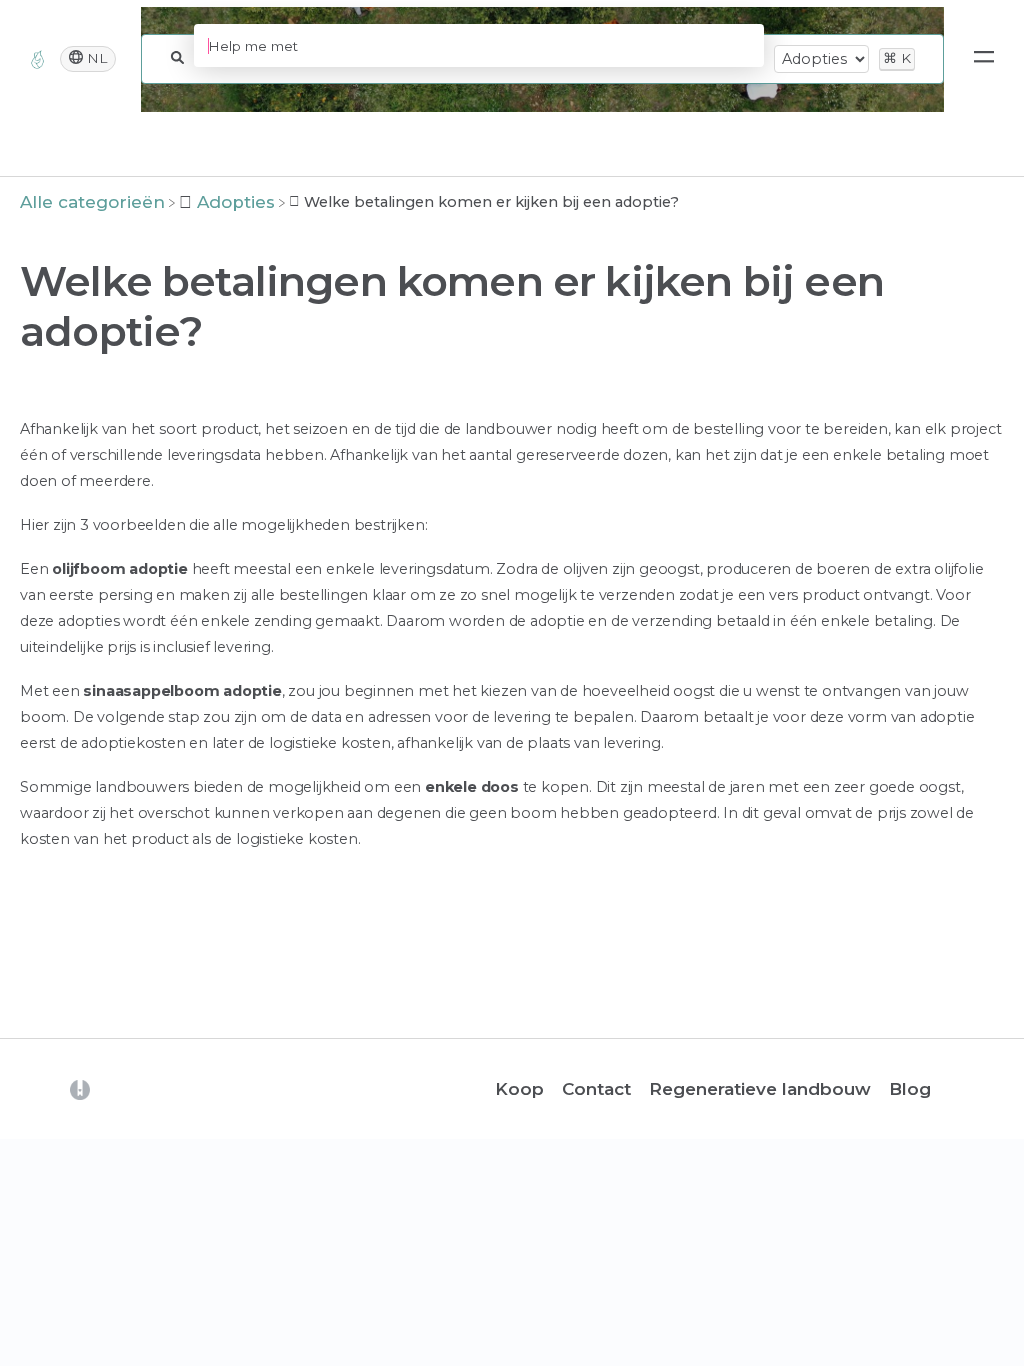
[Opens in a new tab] (80, 1089)
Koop (519, 1089)
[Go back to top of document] (50, 1261)
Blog (910, 1089)
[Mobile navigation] (984, 59)
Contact (596, 1089)
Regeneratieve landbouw (760, 1089)
